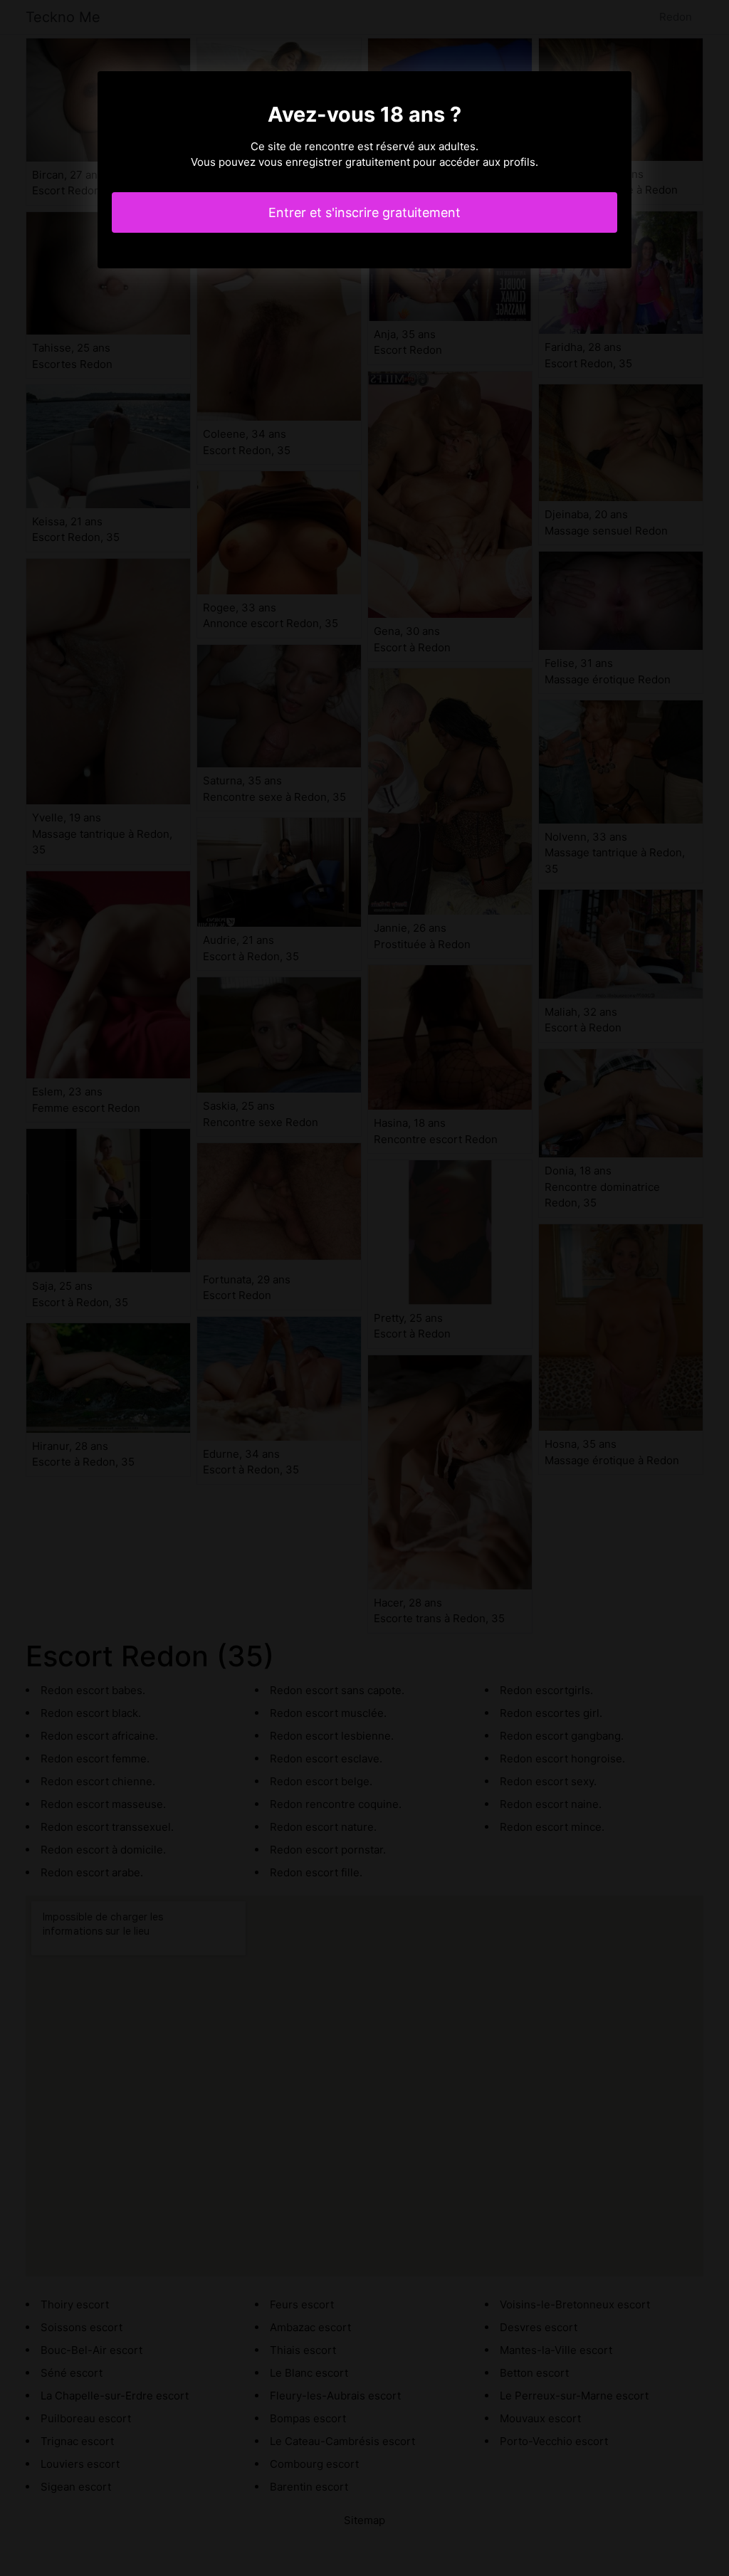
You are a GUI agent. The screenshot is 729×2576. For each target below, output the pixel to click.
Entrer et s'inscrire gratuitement (364, 212)
